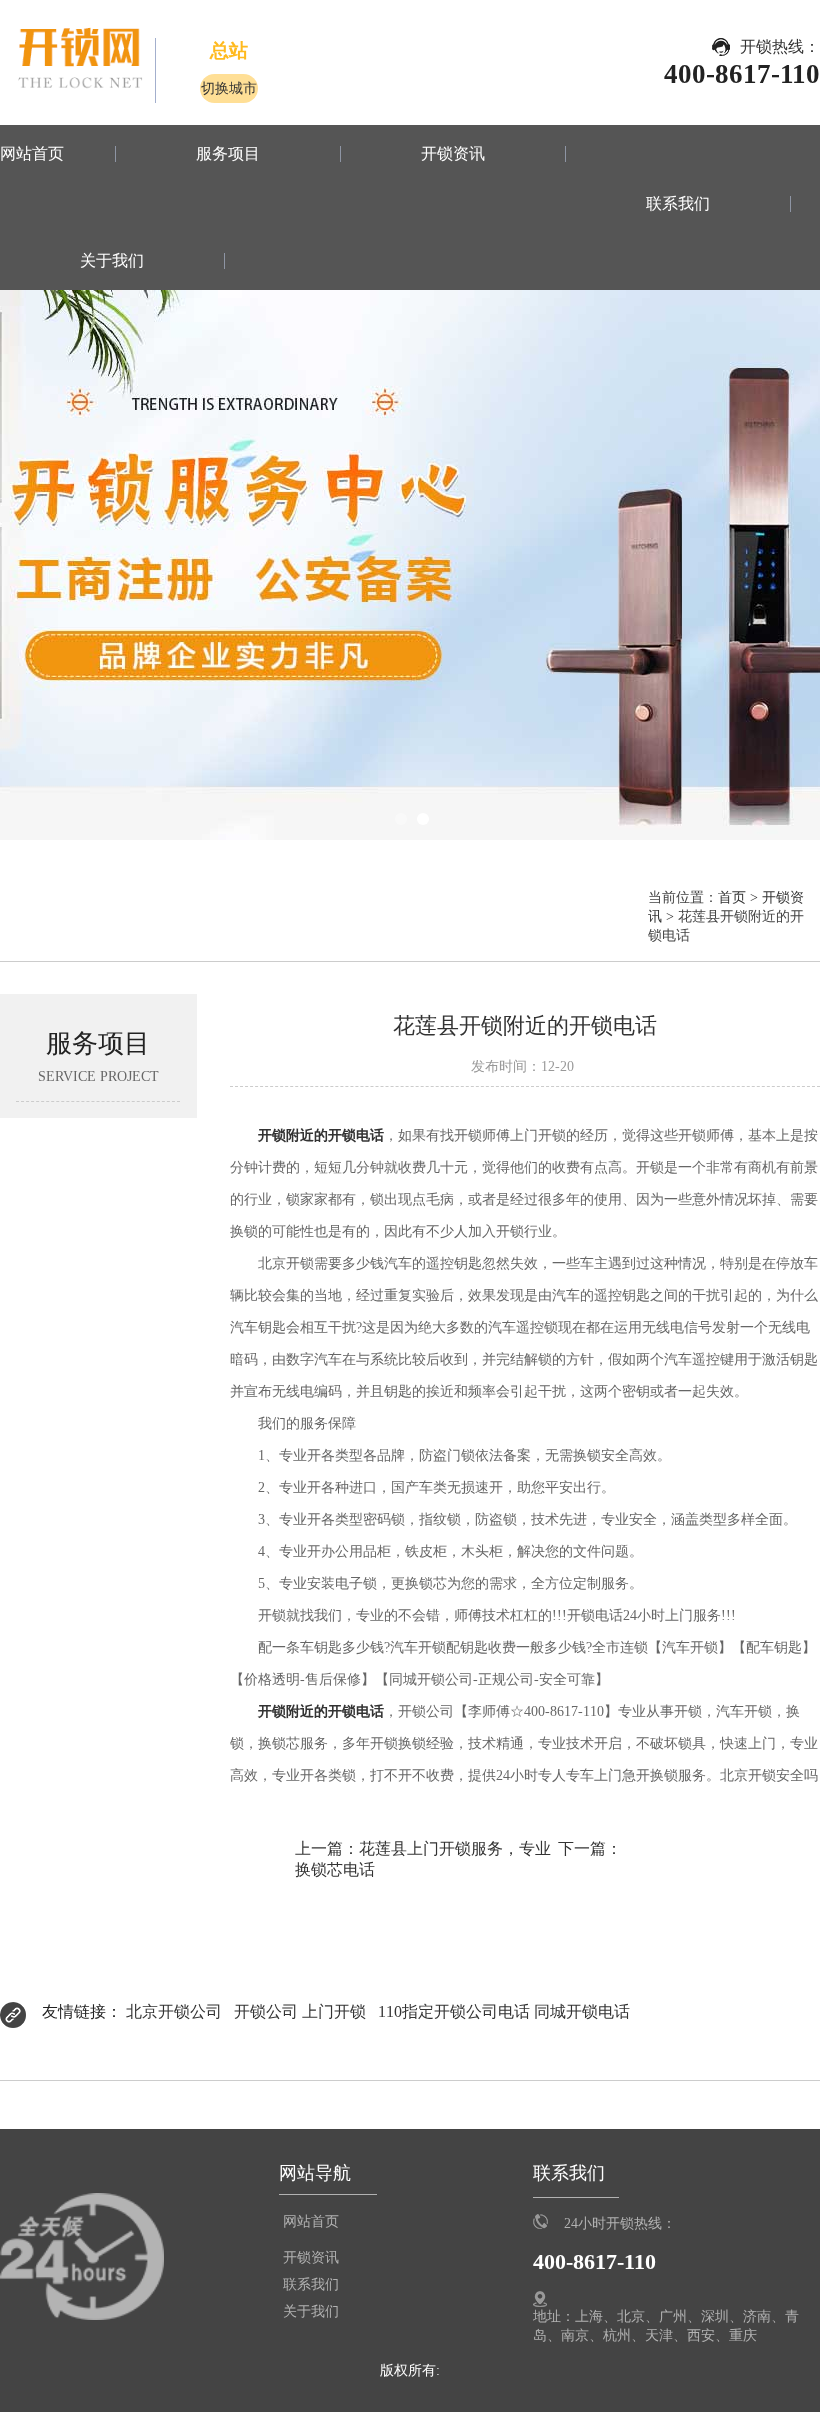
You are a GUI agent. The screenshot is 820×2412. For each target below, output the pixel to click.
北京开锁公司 (174, 2011)
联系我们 (678, 204)
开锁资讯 (453, 154)
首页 (732, 897)
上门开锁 (334, 2011)
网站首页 (32, 154)
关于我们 (112, 261)
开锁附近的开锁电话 (321, 1135)
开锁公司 (266, 2011)
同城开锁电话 (582, 2011)
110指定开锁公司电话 (454, 2011)
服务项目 (228, 154)
